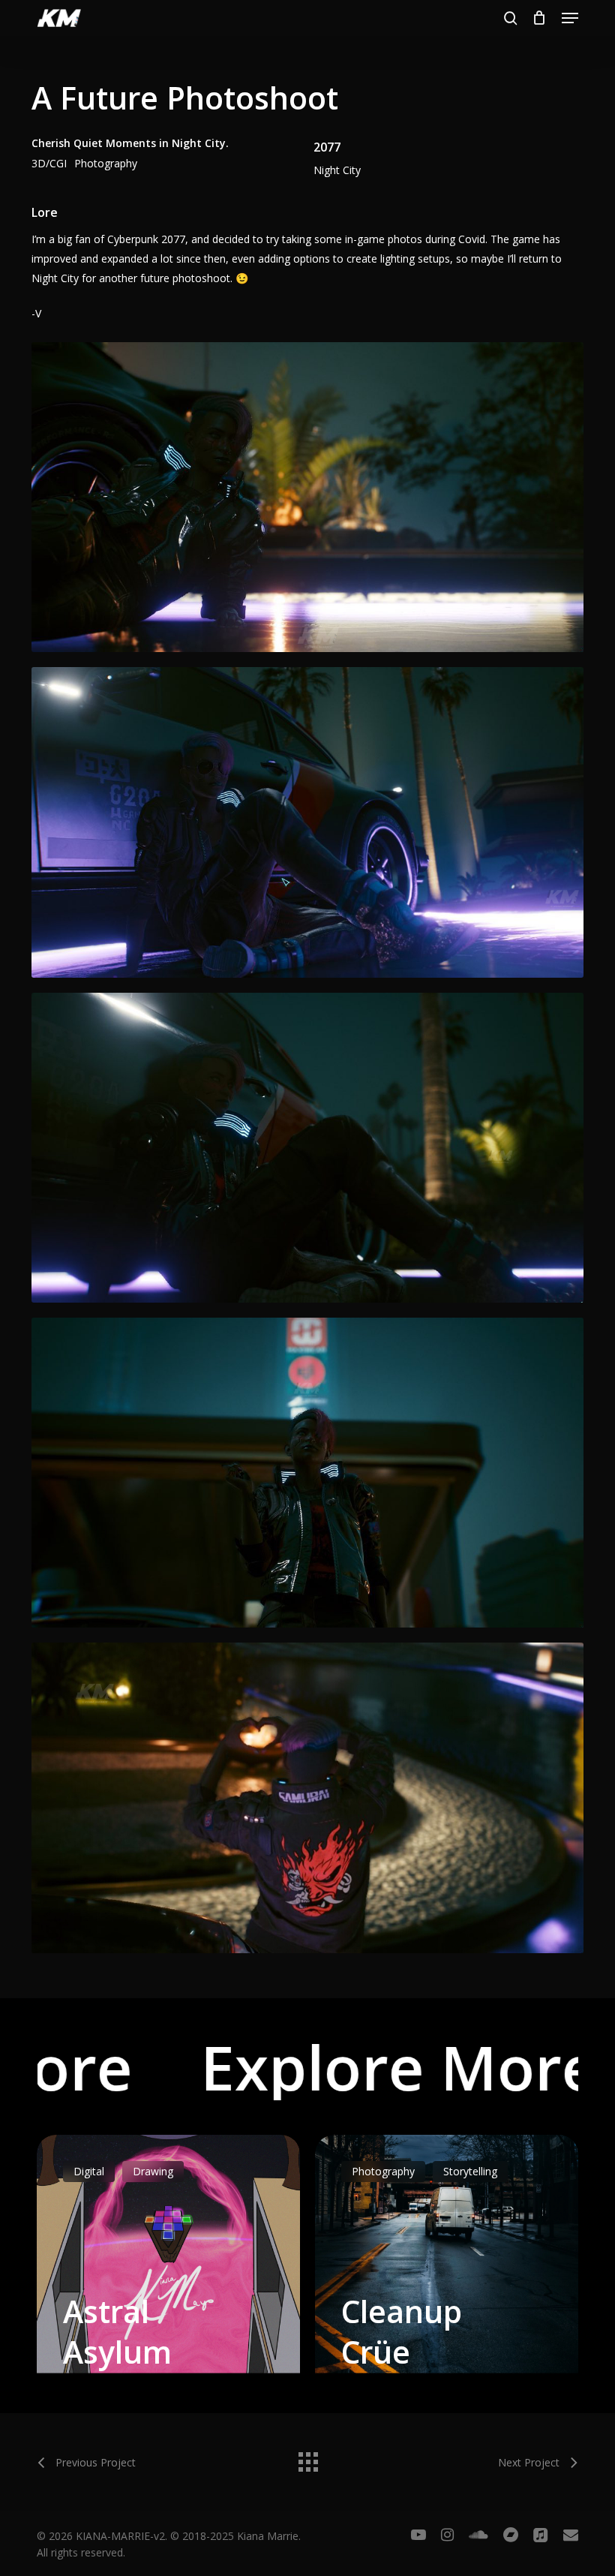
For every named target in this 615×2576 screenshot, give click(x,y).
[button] (570, 18)
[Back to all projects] (307, 2458)
